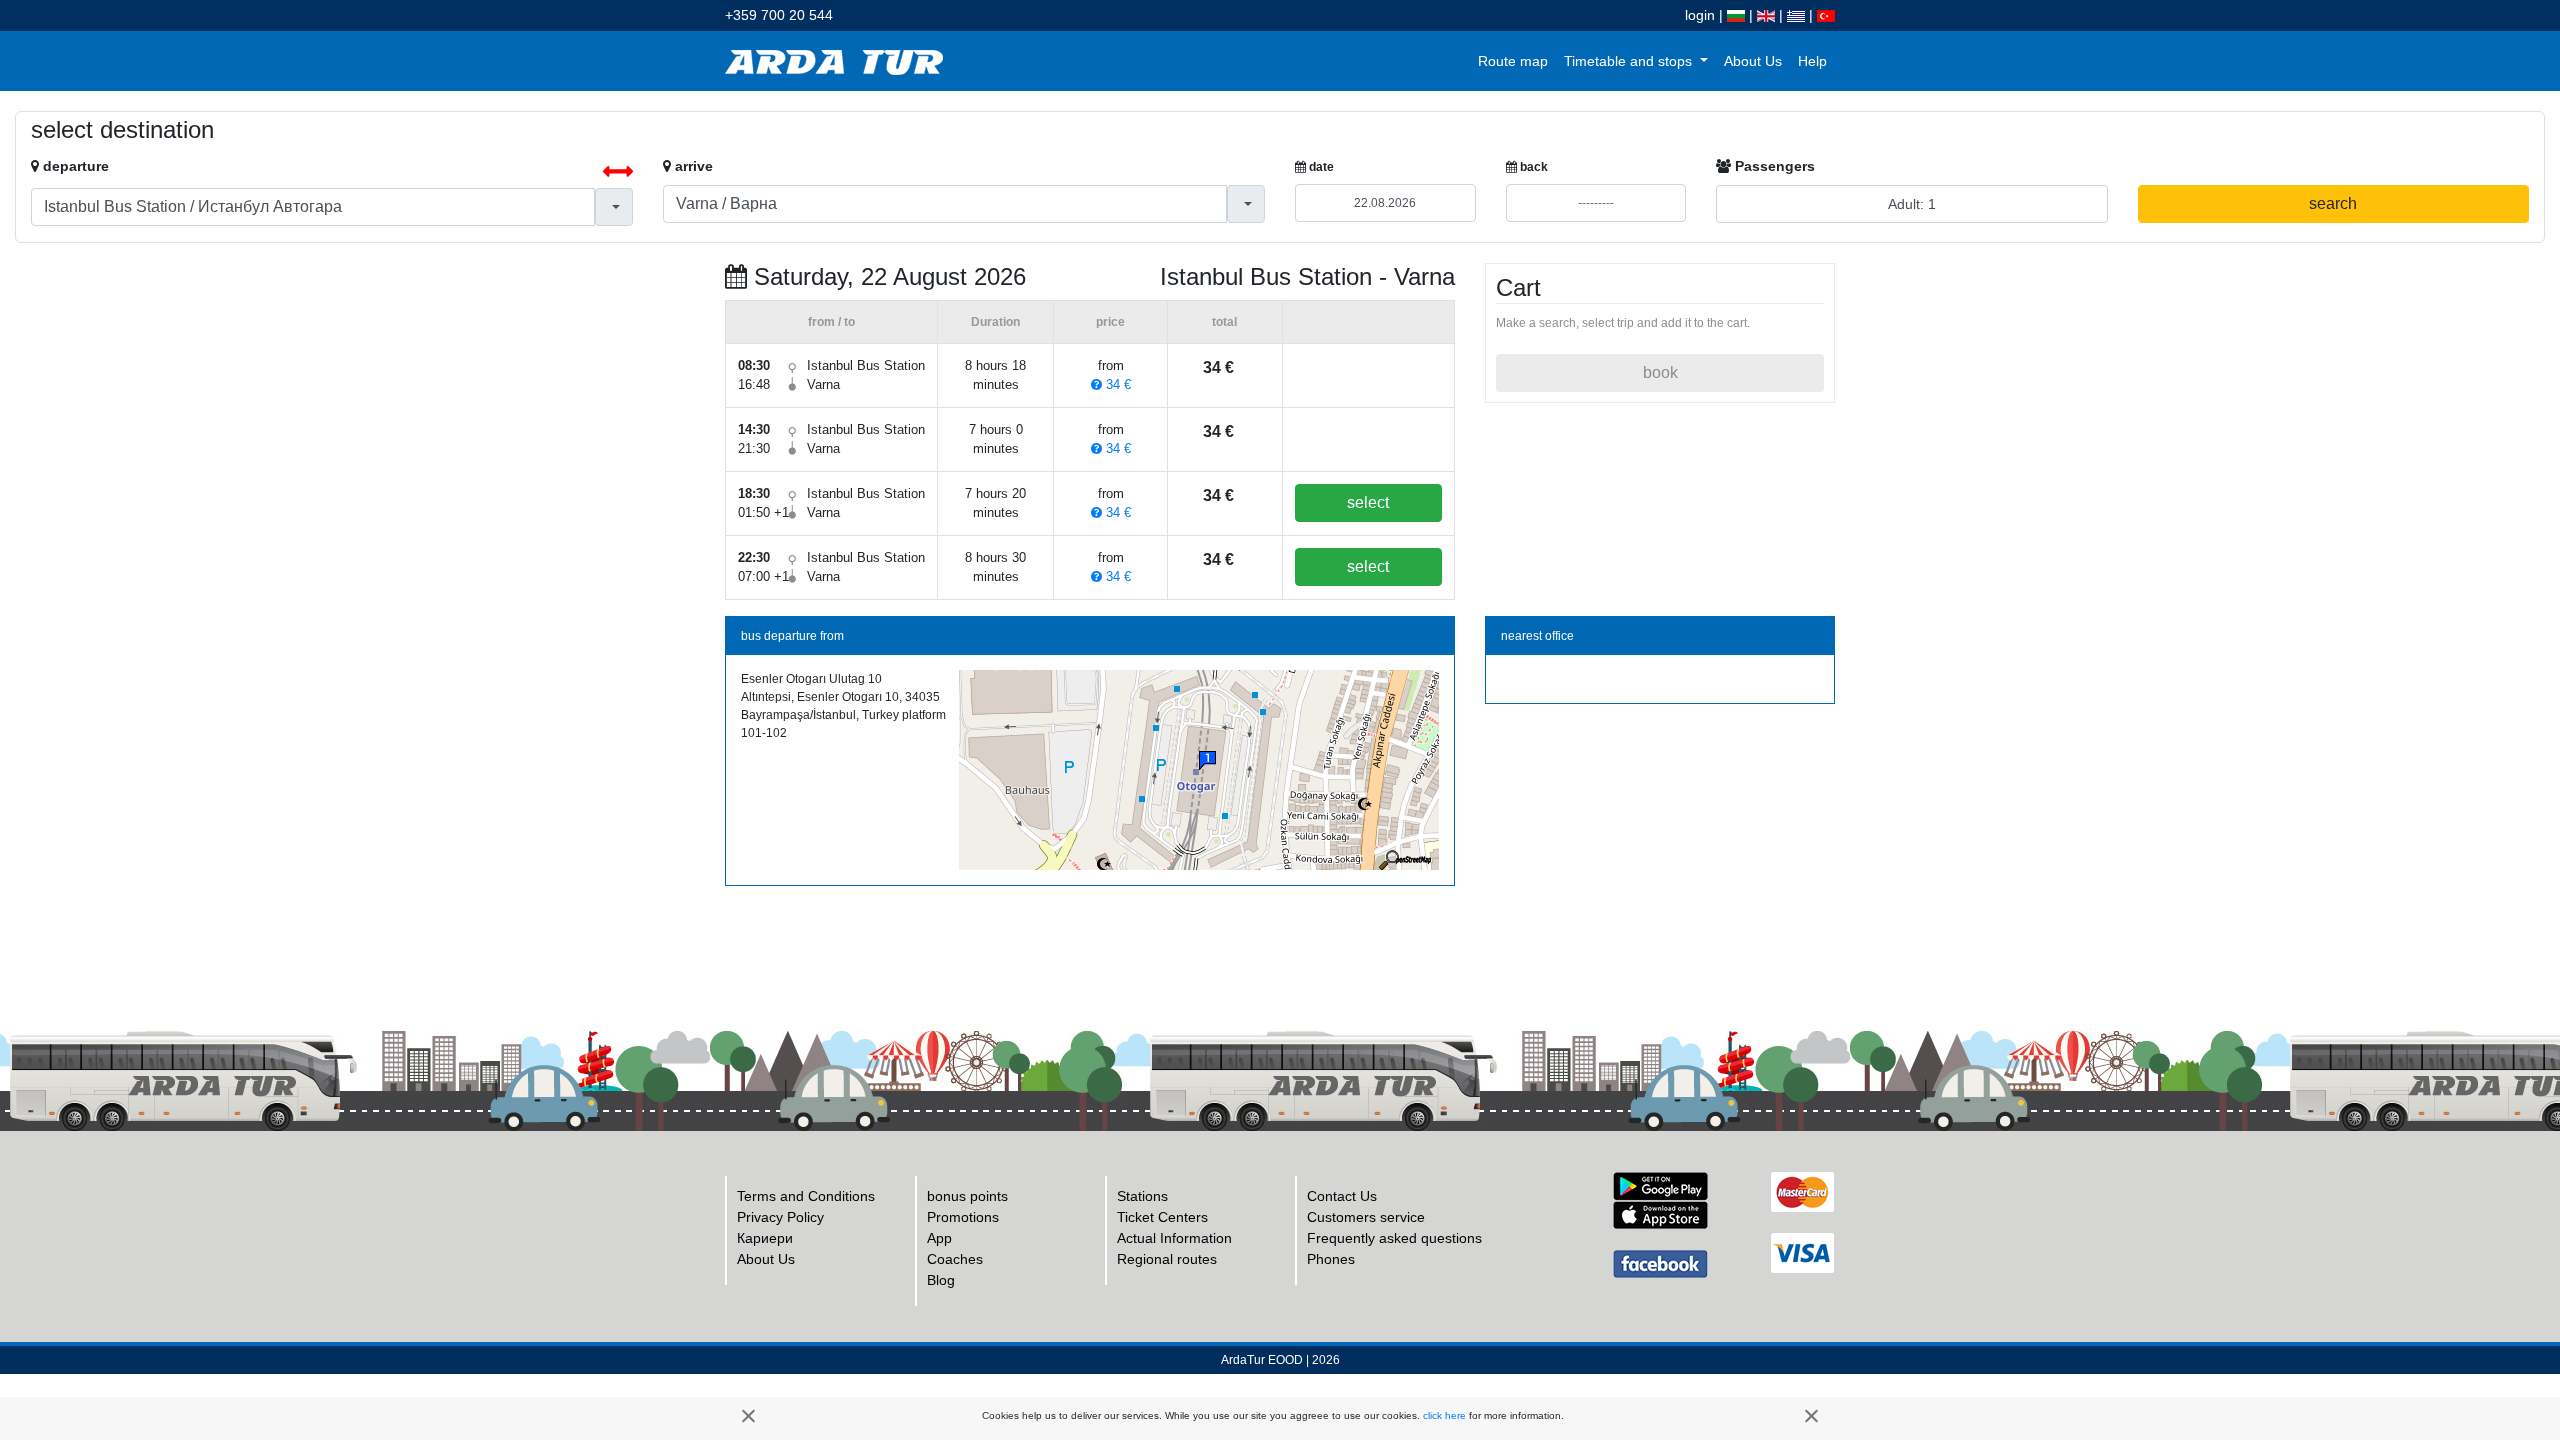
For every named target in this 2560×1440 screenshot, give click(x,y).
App (939, 1238)
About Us (1753, 61)
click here (1444, 1415)
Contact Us (1342, 1196)
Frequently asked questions (1394, 1238)
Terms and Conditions (806, 1196)
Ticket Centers (1162, 1217)
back (1532, 167)
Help (1812, 61)
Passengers (1773, 166)
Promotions (963, 1217)
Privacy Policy (780, 1217)
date (1320, 167)
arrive (692, 166)
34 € (1116, 384)
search (2333, 203)
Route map (1513, 61)
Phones (1331, 1259)
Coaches (955, 1259)
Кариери (765, 1238)
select (1368, 502)
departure (74, 166)
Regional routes (1167, 1259)
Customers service (1366, 1217)
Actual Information (1174, 1238)
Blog (941, 1280)
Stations (1142, 1196)
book (1660, 372)
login (1700, 15)
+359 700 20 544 (779, 15)
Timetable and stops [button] (1630, 61)
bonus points (967, 1196)
